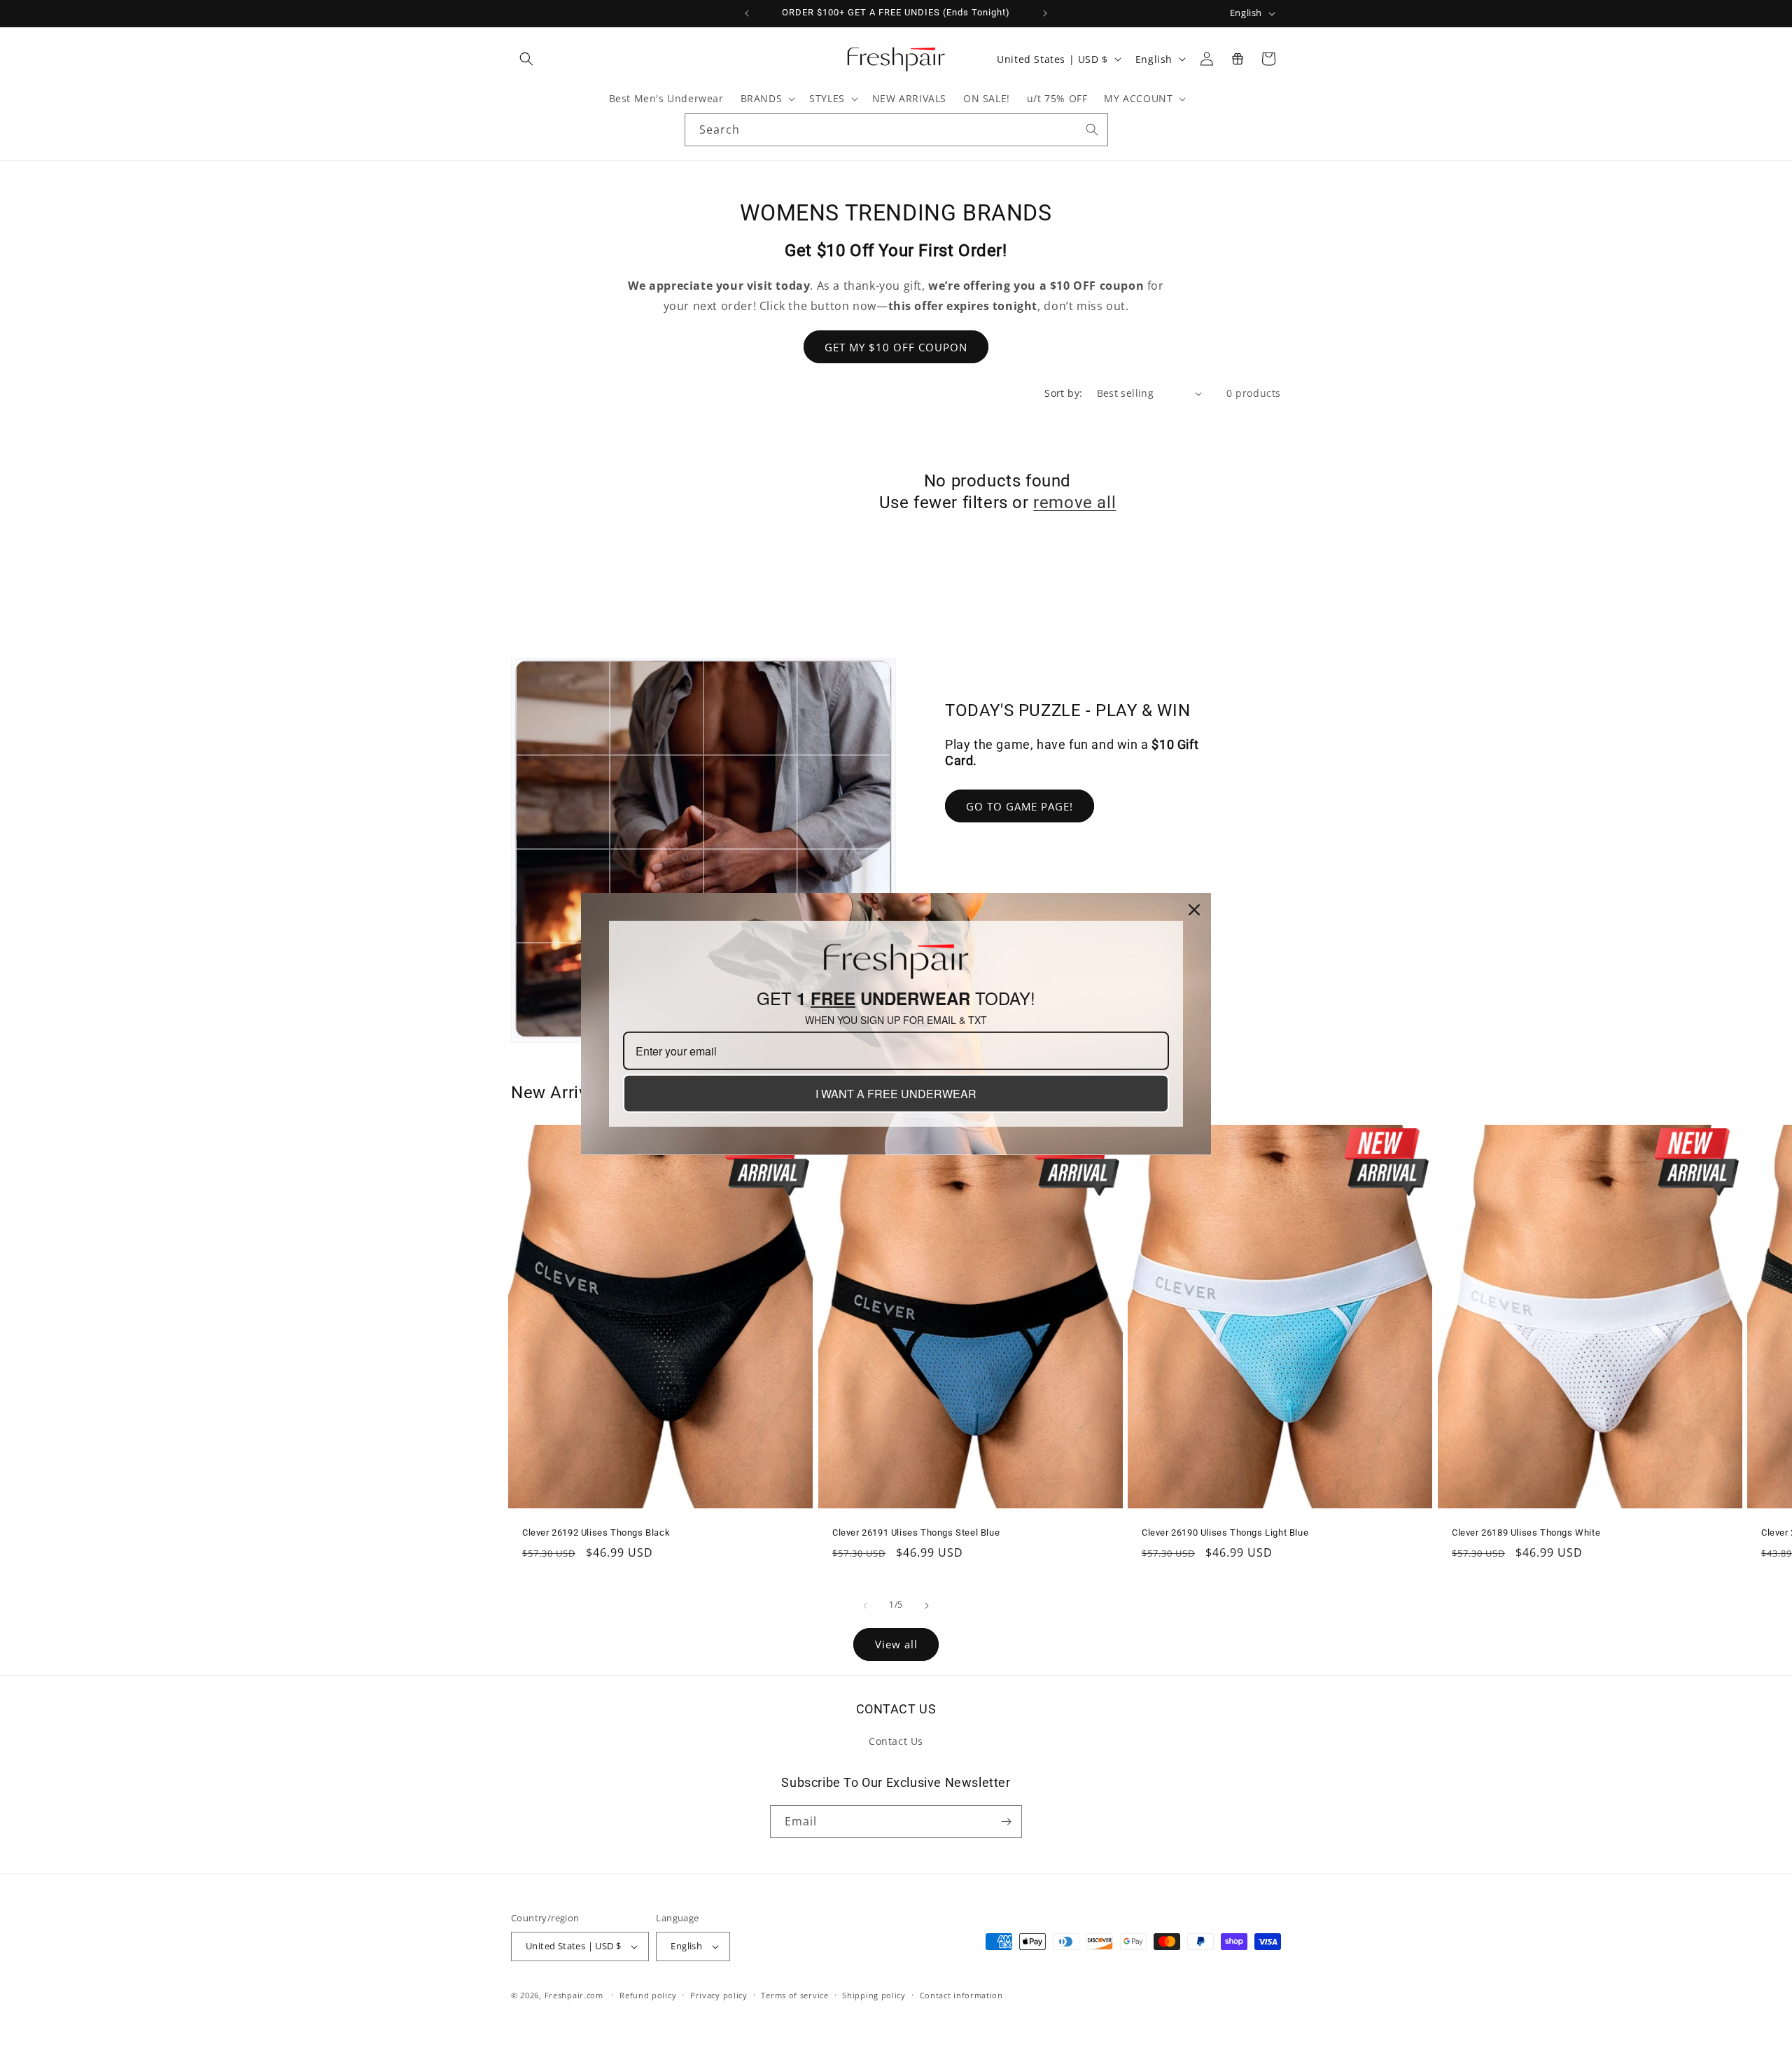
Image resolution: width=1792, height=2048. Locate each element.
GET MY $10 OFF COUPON (896, 347)
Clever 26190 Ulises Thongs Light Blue (1225, 1533)
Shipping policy (874, 1995)
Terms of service (794, 1995)
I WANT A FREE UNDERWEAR (896, 1094)
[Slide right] (927, 1606)
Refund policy (648, 1995)
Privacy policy (719, 1995)
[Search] (1092, 129)
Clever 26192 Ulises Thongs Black (596, 1533)
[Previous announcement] (747, 13)
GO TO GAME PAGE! (1020, 806)
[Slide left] (865, 1606)
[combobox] (896, 130)
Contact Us (896, 1741)
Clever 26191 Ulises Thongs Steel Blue (916, 1533)
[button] (526, 59)
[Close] (1194, 910)
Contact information (961, 1995)
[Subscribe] (1006, 1822)
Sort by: (1063, 393)
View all (896, 1644)
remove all (1074, 503)
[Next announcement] (1045, 13)
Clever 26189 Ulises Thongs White (1526, 1533)
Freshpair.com (574, 1995)
